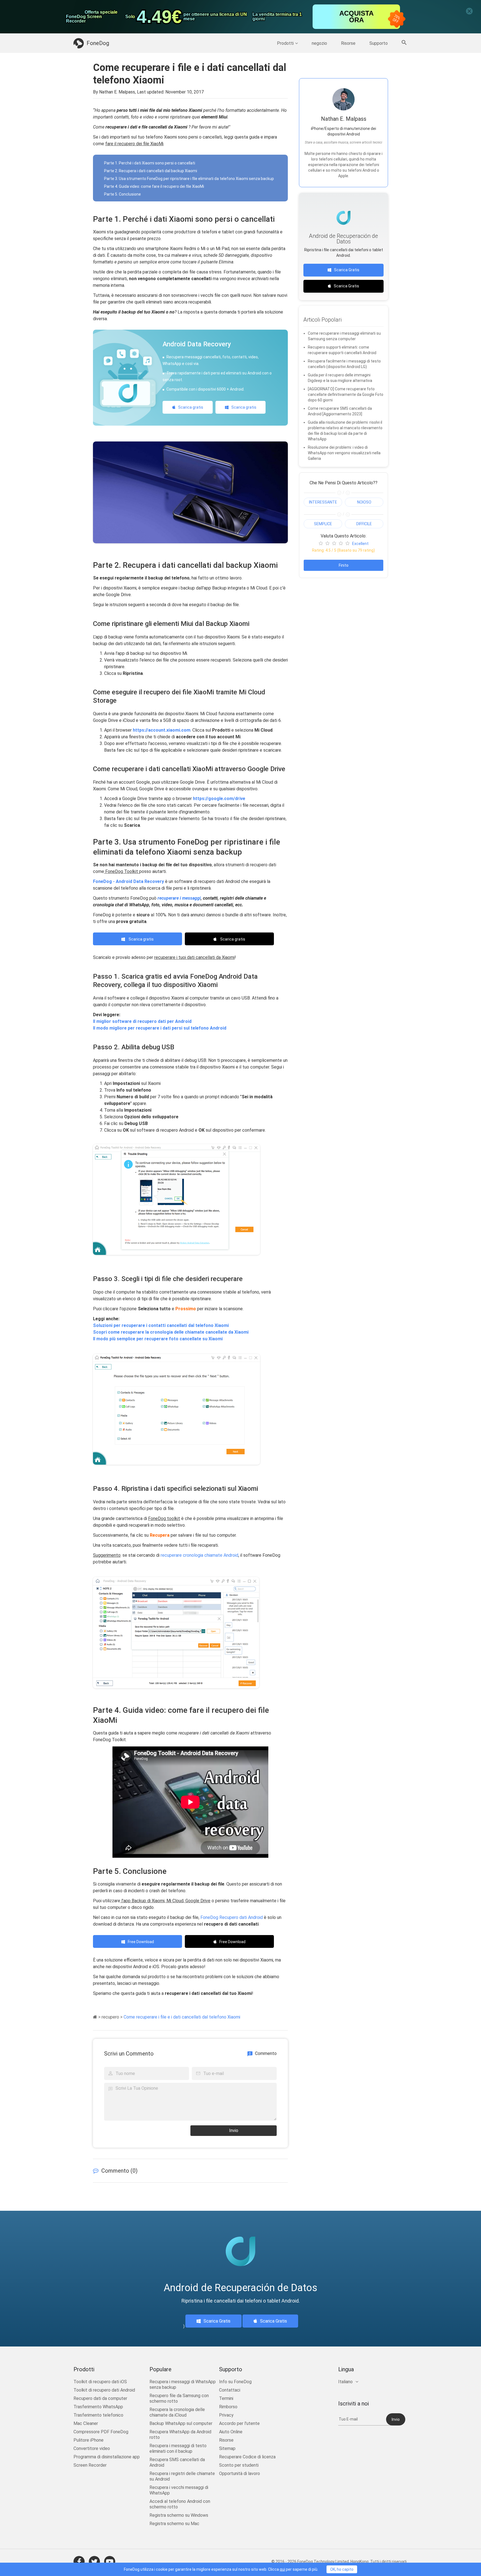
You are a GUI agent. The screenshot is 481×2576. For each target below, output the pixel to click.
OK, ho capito (342, 2569)
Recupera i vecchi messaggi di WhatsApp (179, 2490)
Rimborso (228, 2407)
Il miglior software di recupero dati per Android (142, 1021)
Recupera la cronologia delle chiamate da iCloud (177, 2412)
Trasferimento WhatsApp (98, 2407)
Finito (344, 565)
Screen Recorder (90, 2465)
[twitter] (94, 2562)
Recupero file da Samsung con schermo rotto (179, 2398)
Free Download (141, 1942)
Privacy (226, 2415)
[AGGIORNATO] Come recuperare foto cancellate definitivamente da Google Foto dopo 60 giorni (346, 394)
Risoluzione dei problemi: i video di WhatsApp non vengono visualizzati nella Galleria (344, 453)
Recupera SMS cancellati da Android (177, 2462)
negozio (319, 43)
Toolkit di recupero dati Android (104, 2390)
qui (282, 2569)
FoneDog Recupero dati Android (231, 1917)
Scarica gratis (191, 407)
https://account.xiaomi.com (162, 730)
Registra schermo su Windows (179, 2515)
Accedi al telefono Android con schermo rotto (180, 2504)
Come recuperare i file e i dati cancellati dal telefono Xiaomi (182, 2017)
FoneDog (98, 43)
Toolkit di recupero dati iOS (100, 2382)
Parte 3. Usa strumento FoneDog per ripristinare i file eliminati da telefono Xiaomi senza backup (189, 179)
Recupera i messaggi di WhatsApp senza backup (183, 2384)
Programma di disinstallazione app (107, 2457)
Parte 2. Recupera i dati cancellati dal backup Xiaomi (151, 171)
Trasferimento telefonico (98, 2415)
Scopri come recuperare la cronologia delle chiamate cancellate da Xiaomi (171, 1332)
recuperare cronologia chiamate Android (199, 1555)
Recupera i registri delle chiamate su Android (182, 2476)
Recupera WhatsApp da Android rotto (180, 2435)
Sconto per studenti (239, 2465)
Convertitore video (92, 2448)
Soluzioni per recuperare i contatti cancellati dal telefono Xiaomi (161, 1325)
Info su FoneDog (235, 2382)
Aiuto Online (231, 2432)
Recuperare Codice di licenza (247, 2457)
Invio (234, 2130)
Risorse (348, 43)
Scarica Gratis (347, 270)
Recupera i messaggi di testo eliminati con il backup (178, 2448)
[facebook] (79, 2562)
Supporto (379, 43)
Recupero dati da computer (100, 2398)
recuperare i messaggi (179, 898)
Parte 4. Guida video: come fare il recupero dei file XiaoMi (154, 186)
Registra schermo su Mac (174, 2524)
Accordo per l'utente (239, 2423)
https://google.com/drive (219, 799)
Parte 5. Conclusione (122, 194)
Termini (226, 2398)
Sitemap (227, 2448)
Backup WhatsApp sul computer (181, 2423)
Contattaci (230, 2390)
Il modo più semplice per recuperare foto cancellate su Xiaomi (158, 1339)
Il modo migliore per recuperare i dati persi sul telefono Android (160, 1028)
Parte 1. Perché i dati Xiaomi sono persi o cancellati (150, 163)
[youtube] (110, 2562)
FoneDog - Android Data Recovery (128, 881)
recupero (110, 2017)
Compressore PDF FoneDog (101, 2432)
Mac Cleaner (86, 2423)
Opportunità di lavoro (240, 2473)
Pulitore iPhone (89, 2440)
